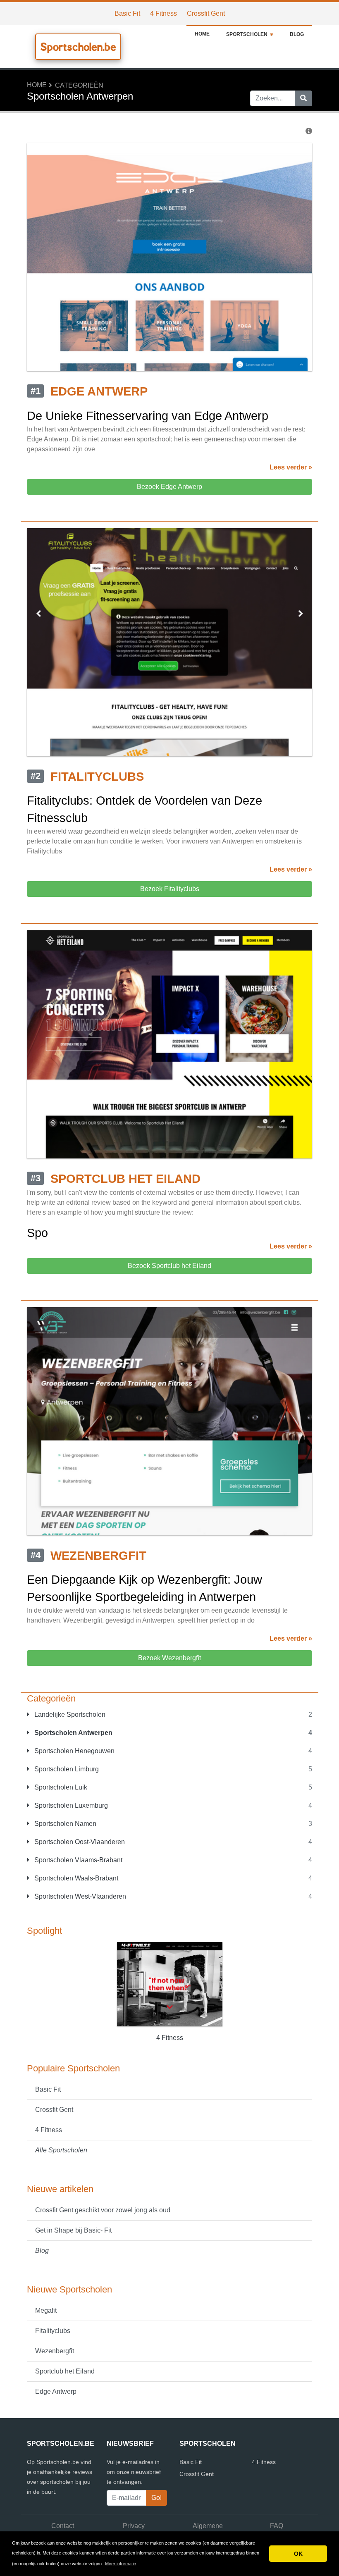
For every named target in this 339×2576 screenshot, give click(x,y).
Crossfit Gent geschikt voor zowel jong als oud (103, 2210)
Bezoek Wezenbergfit (169, 1658)
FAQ (277, 2526)
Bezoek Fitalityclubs (170, 889)
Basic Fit (127, 13)
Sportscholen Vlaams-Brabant (78, 1860)
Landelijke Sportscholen (69, 1715)
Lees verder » (291, 467)
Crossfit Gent (206, 13)
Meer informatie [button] (121, 2564)
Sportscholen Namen (64, 1824)
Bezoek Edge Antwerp (169, 487)
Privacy (134, 2526)
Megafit (46, 2310)
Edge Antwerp (56, 2391)
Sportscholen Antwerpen (73, 1733)
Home (202, 34)
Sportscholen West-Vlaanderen (79, 1896)
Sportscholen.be (78, 47)
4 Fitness (164, 13)
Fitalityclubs (53, 2331)
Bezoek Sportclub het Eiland (169, 1266)
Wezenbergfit (55, 2351)
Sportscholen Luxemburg (70, 1805)
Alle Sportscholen (61, 2150)
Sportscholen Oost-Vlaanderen (79, 1842)
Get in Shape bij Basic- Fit (73, 2230)
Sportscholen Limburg (66, 1769)
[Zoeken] (303, 98)
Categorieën (79, 85)
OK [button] (298, 2554)
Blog (297, 34)
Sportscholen (247, 34)
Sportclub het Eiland (65, 2371)
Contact (63, 2526)
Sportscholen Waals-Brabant (75, 1878)
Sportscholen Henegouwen (74, 1751)
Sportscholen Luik (60, 1787)
